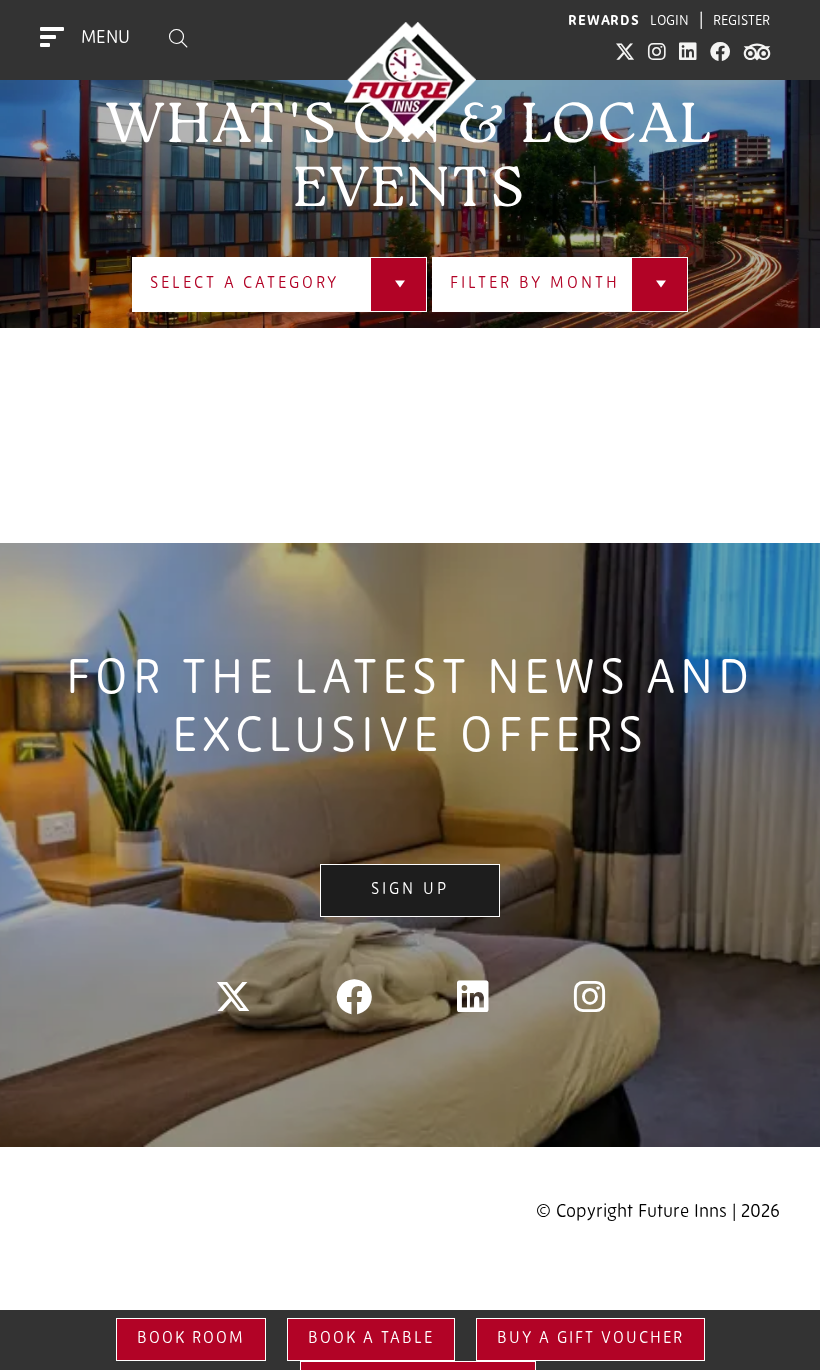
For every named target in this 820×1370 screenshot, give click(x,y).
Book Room (191, 1339)
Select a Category (244, 284)
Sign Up (409, 890)
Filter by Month (534, 284)
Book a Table (371, 1339)
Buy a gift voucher (590, 1339)
